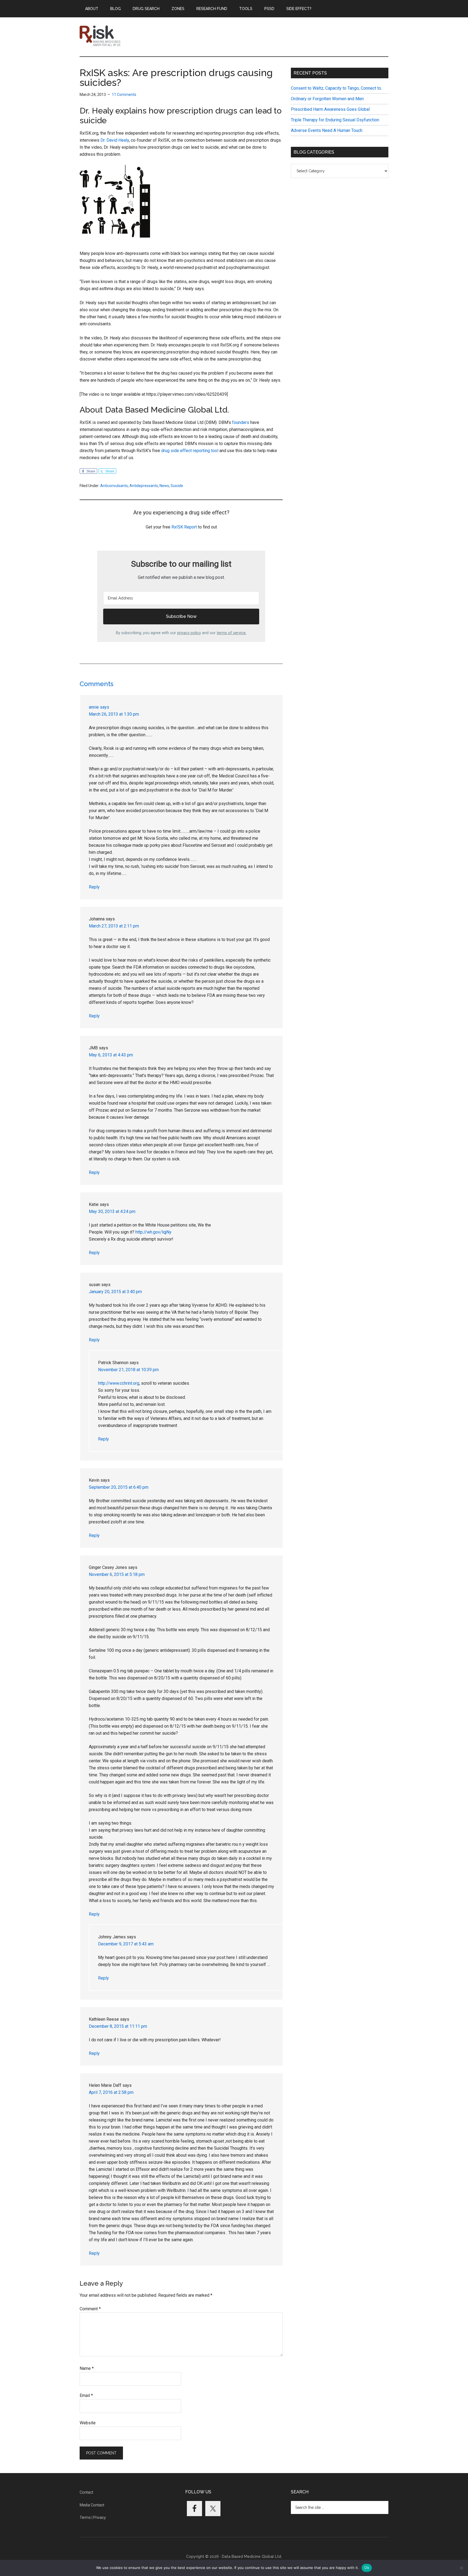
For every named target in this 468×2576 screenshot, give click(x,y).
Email (86, 2395)
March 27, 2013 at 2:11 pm (114, 926)
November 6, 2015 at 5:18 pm (117, 1574)
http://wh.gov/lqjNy (153, 1232)
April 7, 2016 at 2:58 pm (111, 2092)
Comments (97, 684)
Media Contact (92, 2505)
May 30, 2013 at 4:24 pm (112, 1211)
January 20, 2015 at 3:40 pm (115, 1292)
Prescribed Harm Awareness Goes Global (330, 109)
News (164, 486)
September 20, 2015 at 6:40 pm (119, 1487)
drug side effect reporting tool (190, 451)
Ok (367, 2568)
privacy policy (189, 633)
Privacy (100, 2517)
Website (88, 2423)
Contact (86, 2492)
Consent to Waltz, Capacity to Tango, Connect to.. (337, 88)
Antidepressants (144, 486)
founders (241, 422)
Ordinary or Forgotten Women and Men (327, 99)
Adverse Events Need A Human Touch (327, 130)
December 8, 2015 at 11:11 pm (118, 2026)
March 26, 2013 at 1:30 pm (114, 714)
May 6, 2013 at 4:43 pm (111, 1055)
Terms (85, 2517)
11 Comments (124, 95)
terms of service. (232, 633)
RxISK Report (184, 527)
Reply (94, 887)
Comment (90, 2309)
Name (87, 2368)
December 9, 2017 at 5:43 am (126, 1944)
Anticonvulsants (114, 486)
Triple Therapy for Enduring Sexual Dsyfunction (335, 120)
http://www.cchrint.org (119, 1383)
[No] (461, 2568)
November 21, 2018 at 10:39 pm (128, 1370)
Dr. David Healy (115, 140)
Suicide (177, 486)
